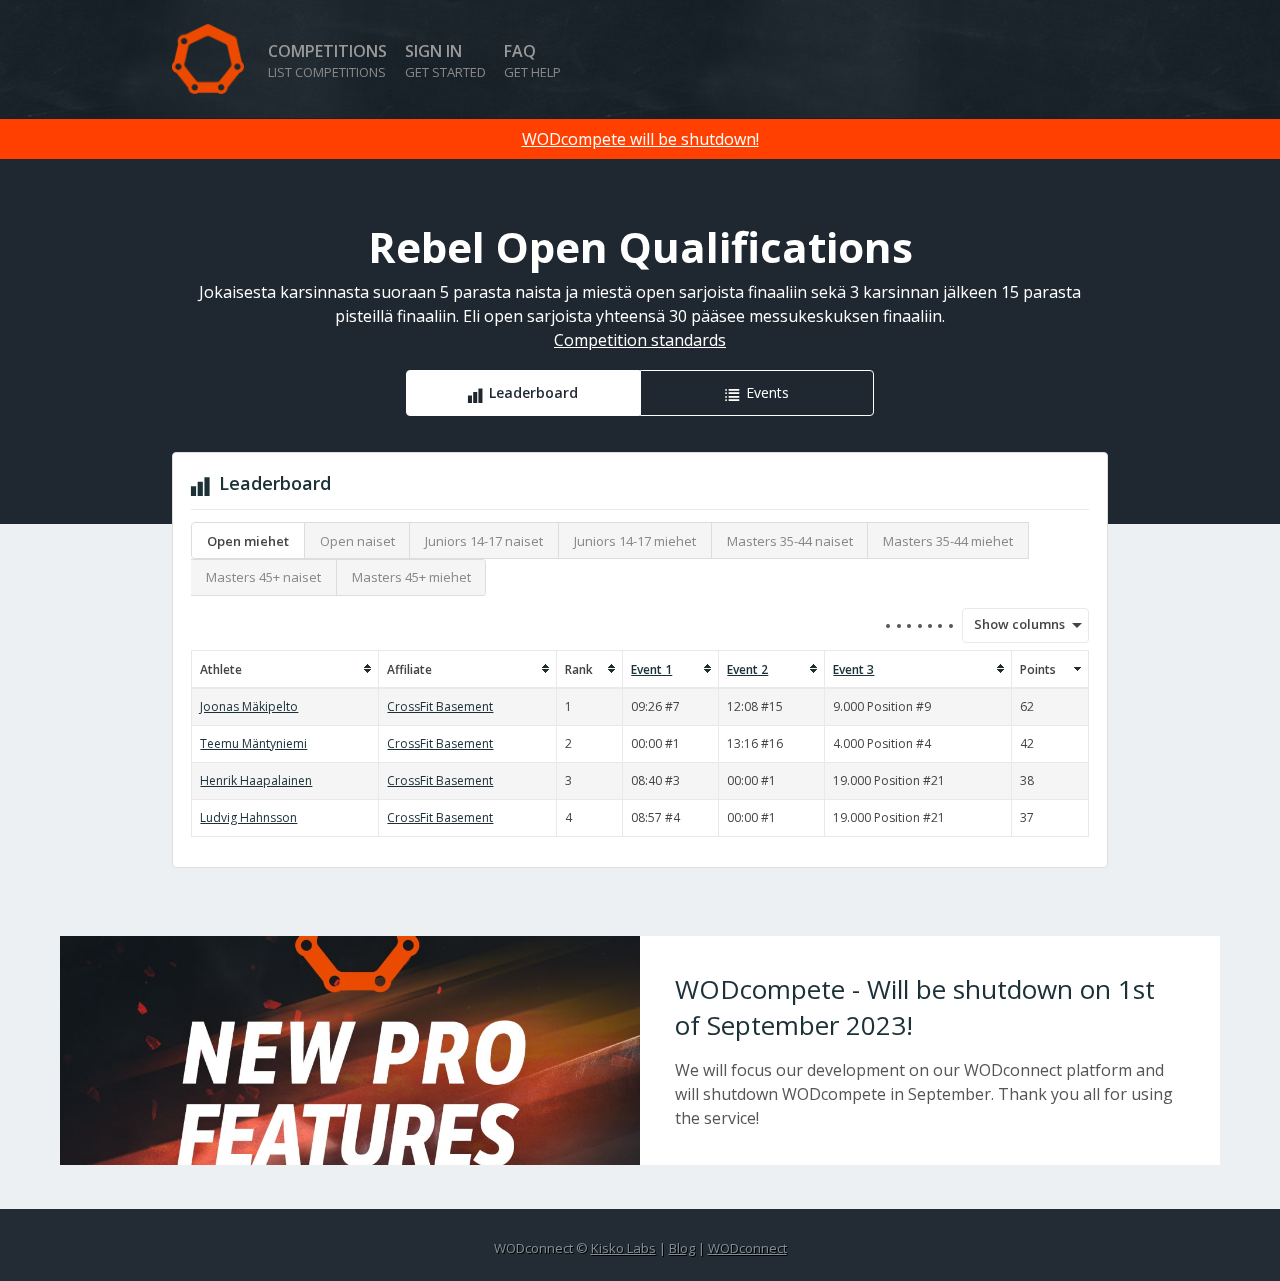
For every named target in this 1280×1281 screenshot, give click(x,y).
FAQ (532, 60)
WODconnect (747, 1248)
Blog (682, 1248)
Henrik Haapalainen (256, 780)
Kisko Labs (623, 1248)
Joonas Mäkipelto (249, 706)
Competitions (327, 60)
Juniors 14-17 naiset (484, 541)
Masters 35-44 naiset (790, 541)
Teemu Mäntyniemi (253, 743)
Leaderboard (533, 392)
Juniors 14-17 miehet (635, 541)
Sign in (445, 60)
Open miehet (248, 541)
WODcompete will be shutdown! (640, 139)
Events (767, 392)
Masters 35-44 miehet (948, 541)
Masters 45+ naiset (263, 577)
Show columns (1013, 624)
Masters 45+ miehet (411, 577)
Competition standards (640, 340)
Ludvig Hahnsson (248, 817)
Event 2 (747, 669)
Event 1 (651, 669)
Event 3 (853, 669)
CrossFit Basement (440, 706)
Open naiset (357, 541)
